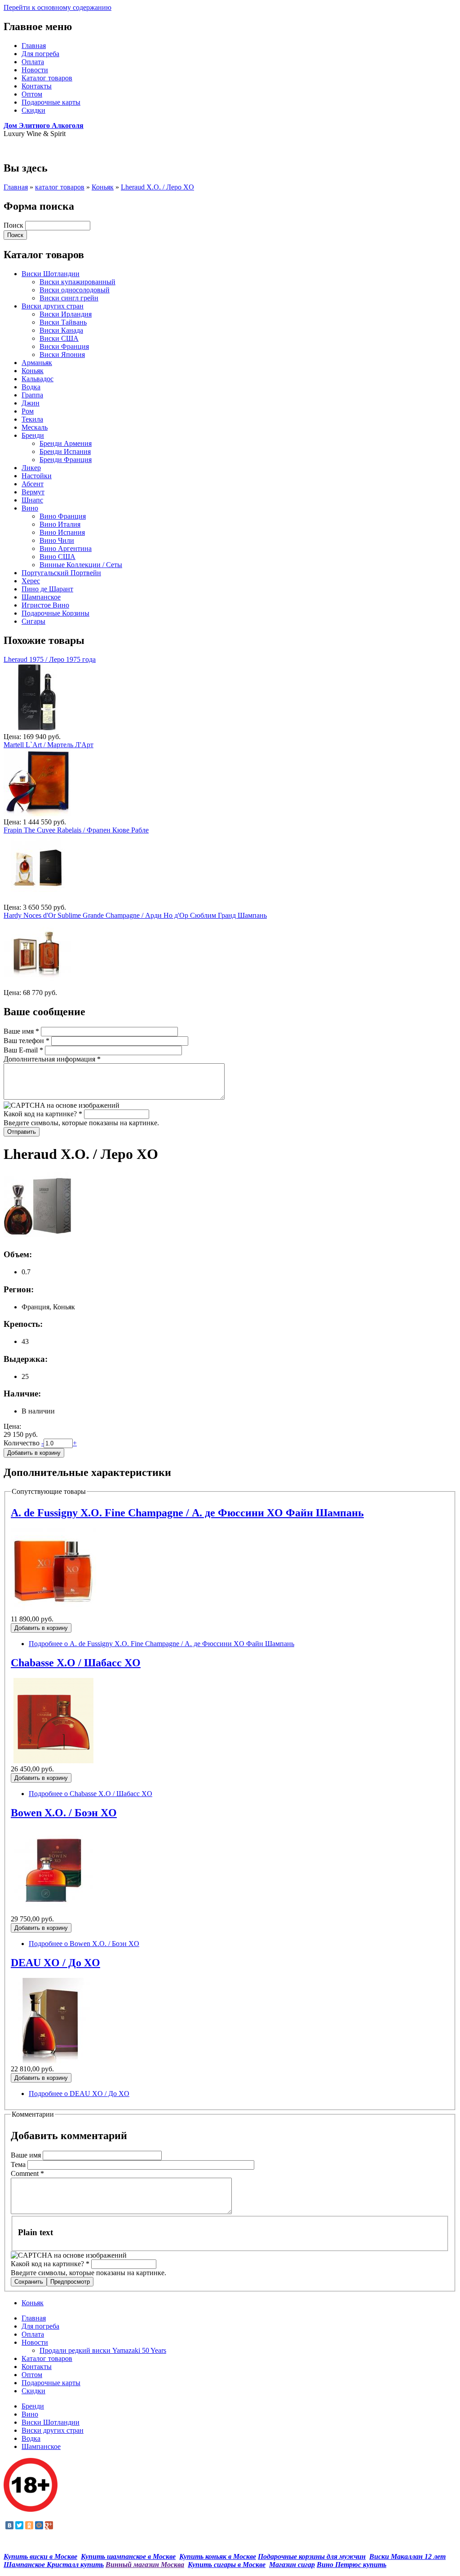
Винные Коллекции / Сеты (81, 565)
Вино (30, 508)
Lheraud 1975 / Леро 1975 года (50, 659)
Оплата (33, 62)
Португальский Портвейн (61, 573)
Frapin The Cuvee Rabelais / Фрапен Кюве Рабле (76, 830)
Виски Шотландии (51, 274)
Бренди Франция (66, 460)
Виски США (59, 338)
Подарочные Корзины (55, 613)
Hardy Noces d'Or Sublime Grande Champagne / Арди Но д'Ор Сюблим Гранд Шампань (135, 915)
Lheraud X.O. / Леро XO (157, 187)
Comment (27, 2173)
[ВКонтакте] (9, 2525)
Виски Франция (64, 346)
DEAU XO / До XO (55, 1963)
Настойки (37, 476)
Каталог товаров (47, 78)
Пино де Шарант (47, 589)
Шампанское (41, 597)
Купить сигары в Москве (227, 2565)
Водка (31, 387)
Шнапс (32, 500)
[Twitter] (19, 2525)
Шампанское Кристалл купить (54, 2565)
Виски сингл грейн (69, 298)
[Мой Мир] (39, 2525)
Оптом (32, 94)
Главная (34, 46)
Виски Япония (62, 354)
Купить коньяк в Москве (218, 2556)
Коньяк (103, 187)
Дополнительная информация (52, 1059)
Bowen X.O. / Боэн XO (64, 1813)
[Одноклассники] (29, 2525)
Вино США (57, 557)
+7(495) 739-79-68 (31, 149)
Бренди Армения (66, 443)
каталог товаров (60, 187)
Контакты (37, 86)
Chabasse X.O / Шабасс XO (76, 1663)
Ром (28, 411)
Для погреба (40, 54)
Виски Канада (61, 330)
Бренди (33, 435)
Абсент (33, 484)
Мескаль (35, 427)
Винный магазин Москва (145, 2565)
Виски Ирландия (66, 314)
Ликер (31, 468)
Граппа (32, 395)
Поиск (14, 225)
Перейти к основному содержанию (57, 7)
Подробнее (161, 1644)
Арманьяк (37, 363)
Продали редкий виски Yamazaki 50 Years (103, 2350)
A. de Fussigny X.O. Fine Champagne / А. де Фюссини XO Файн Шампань (187, 1513)
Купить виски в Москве (40, 2556)
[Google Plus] (49, 2525)
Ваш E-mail (23, 1050)
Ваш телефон (27, 1041)
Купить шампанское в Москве (128, 2556)
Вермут (33, 492)
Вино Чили (57, 540)
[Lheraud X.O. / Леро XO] (37, 1237)
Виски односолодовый (75, 290)
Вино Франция (63, 516)
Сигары (33, 621)
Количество (22, 1443)
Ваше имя (21, 1031)
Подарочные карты (51, 102)
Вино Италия (60, 524)
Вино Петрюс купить (352, 2565)
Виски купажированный (77, 282)
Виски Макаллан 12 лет (407, 2556)
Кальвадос (38, 379)
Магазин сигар (292, 2565)
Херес (31, 581)
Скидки (33, 110)
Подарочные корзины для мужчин (312, 2556)
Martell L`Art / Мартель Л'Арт (49, 745)
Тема (19, 2164)
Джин (31, 403)
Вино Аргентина (66, 548)
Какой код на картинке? (43, 1114)
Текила (32, 419)
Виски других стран (53, 306)
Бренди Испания (65, 451)
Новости (35, 70)
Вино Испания (62, 532)
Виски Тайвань (63, 322)
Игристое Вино (45, 605)
